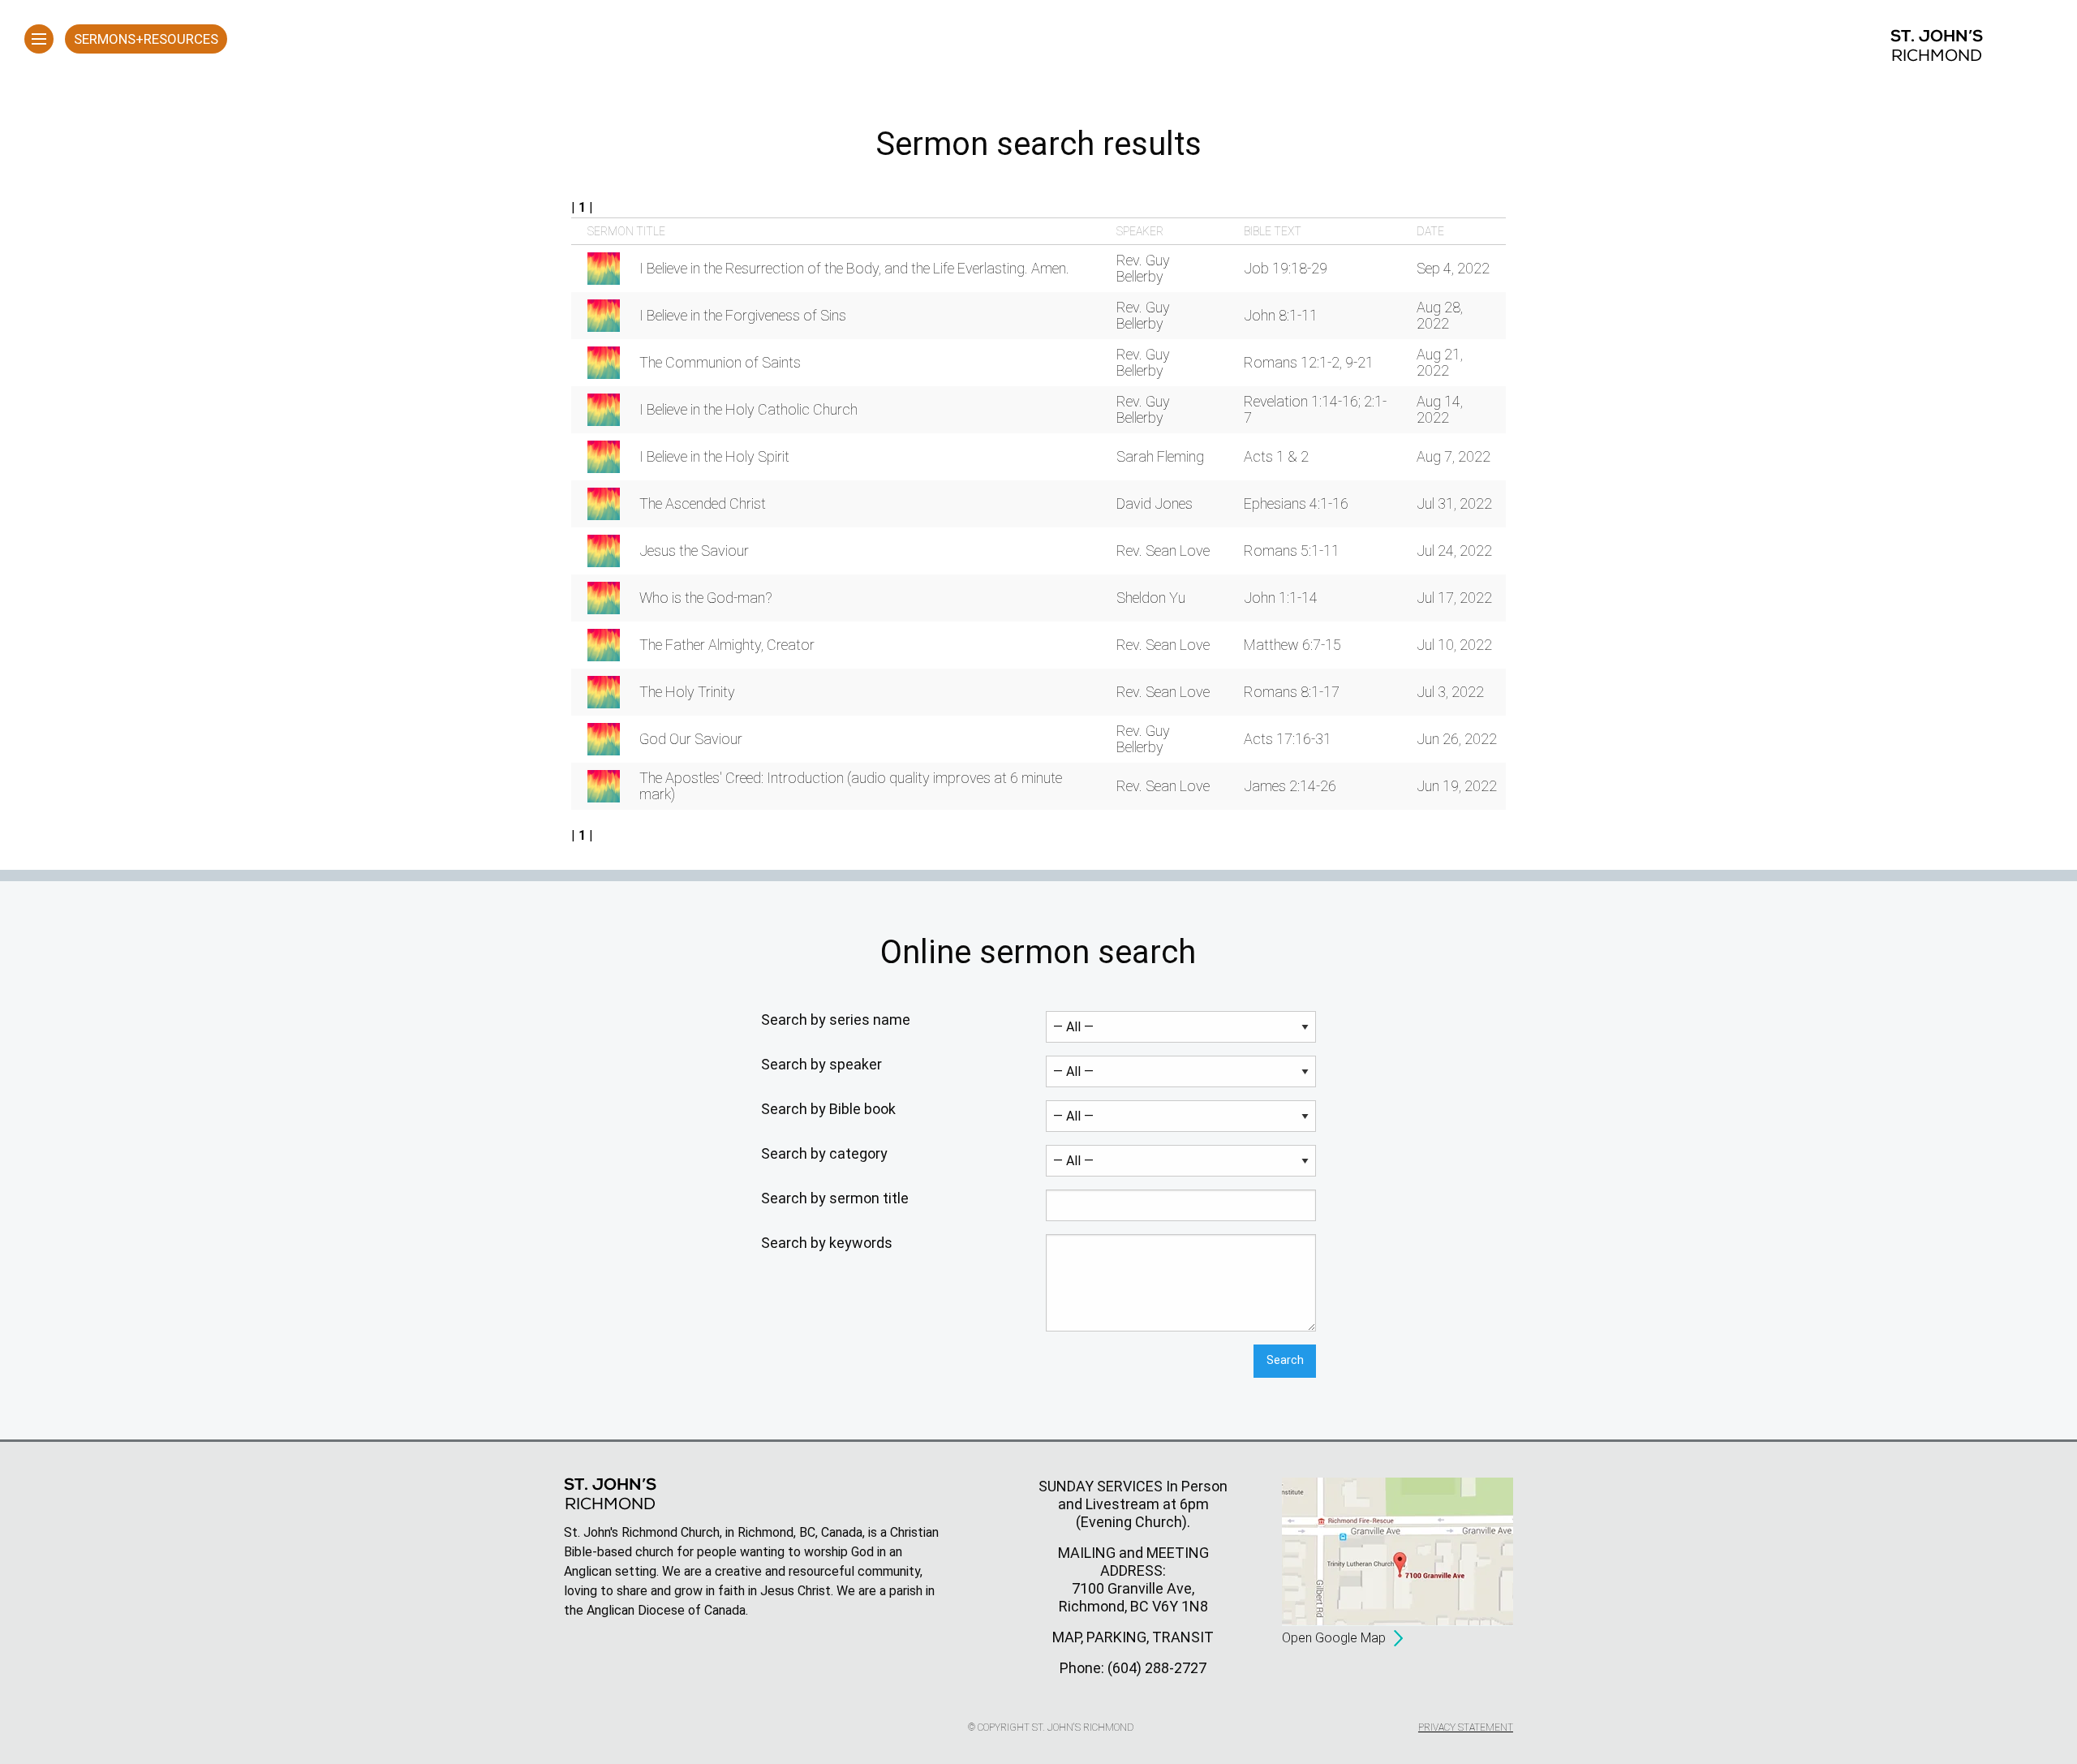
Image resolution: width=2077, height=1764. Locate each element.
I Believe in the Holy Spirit (714, 456)
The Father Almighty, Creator (727, 645)
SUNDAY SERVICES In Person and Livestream (1133, 1495)
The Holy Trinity (687, 692)
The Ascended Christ (703, 503)
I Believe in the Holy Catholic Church (748, 409)
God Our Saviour (691, 739)
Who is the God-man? (706, 598)
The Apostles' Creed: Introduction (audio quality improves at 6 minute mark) (851, 786)
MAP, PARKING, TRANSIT (1133, 1637)
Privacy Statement (1466, 1727)
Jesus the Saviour (694, 551)
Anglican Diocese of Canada (666, 1610)
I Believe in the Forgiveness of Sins (743, 315)
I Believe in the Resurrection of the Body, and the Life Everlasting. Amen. (854, 268)
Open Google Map (1334, 1638)
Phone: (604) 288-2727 (1133, 1668)
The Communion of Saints (720, 362)
